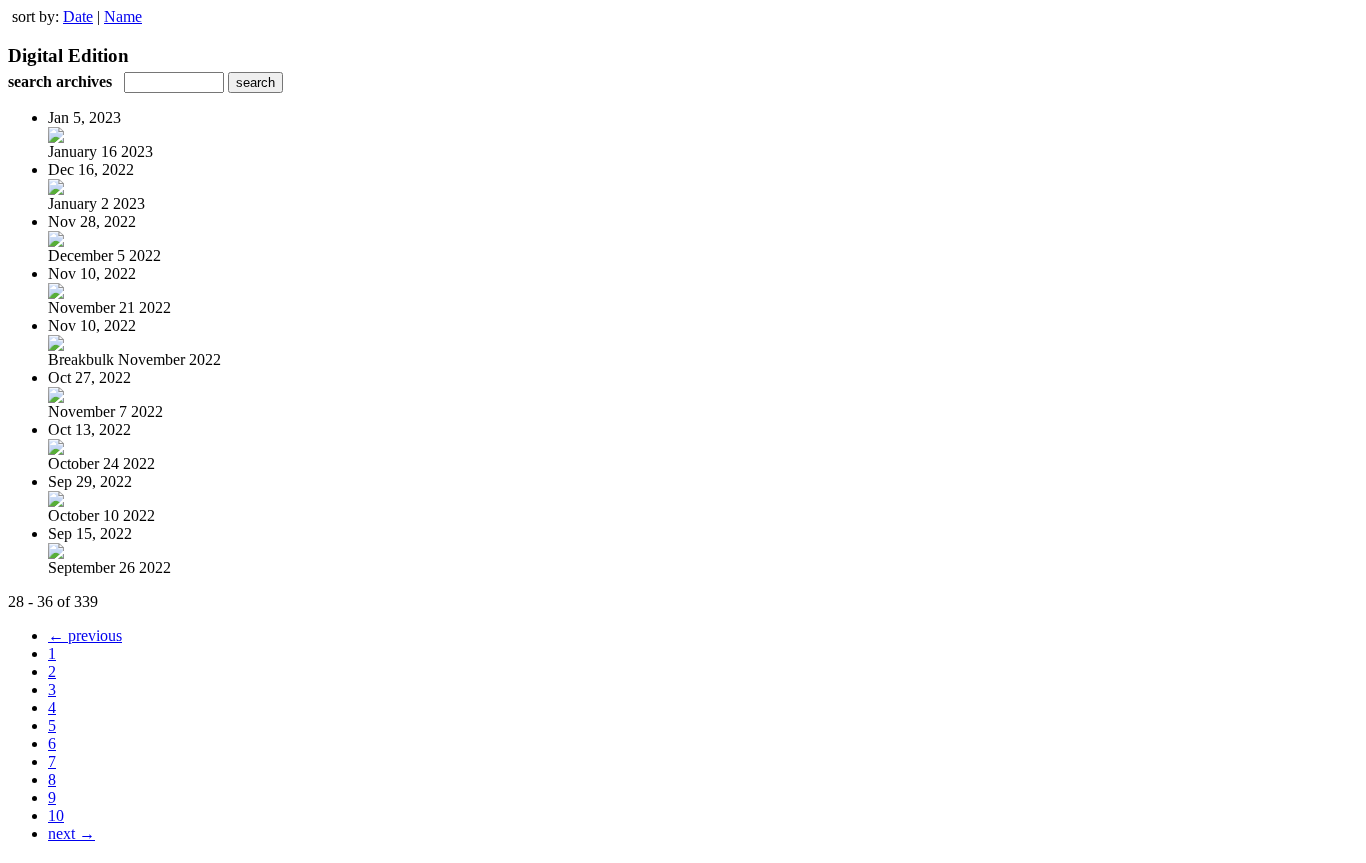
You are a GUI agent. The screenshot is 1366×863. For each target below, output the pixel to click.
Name (123, 16)
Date (78, 16)
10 (56, 815)
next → (71, 833)
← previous (85, 635)
